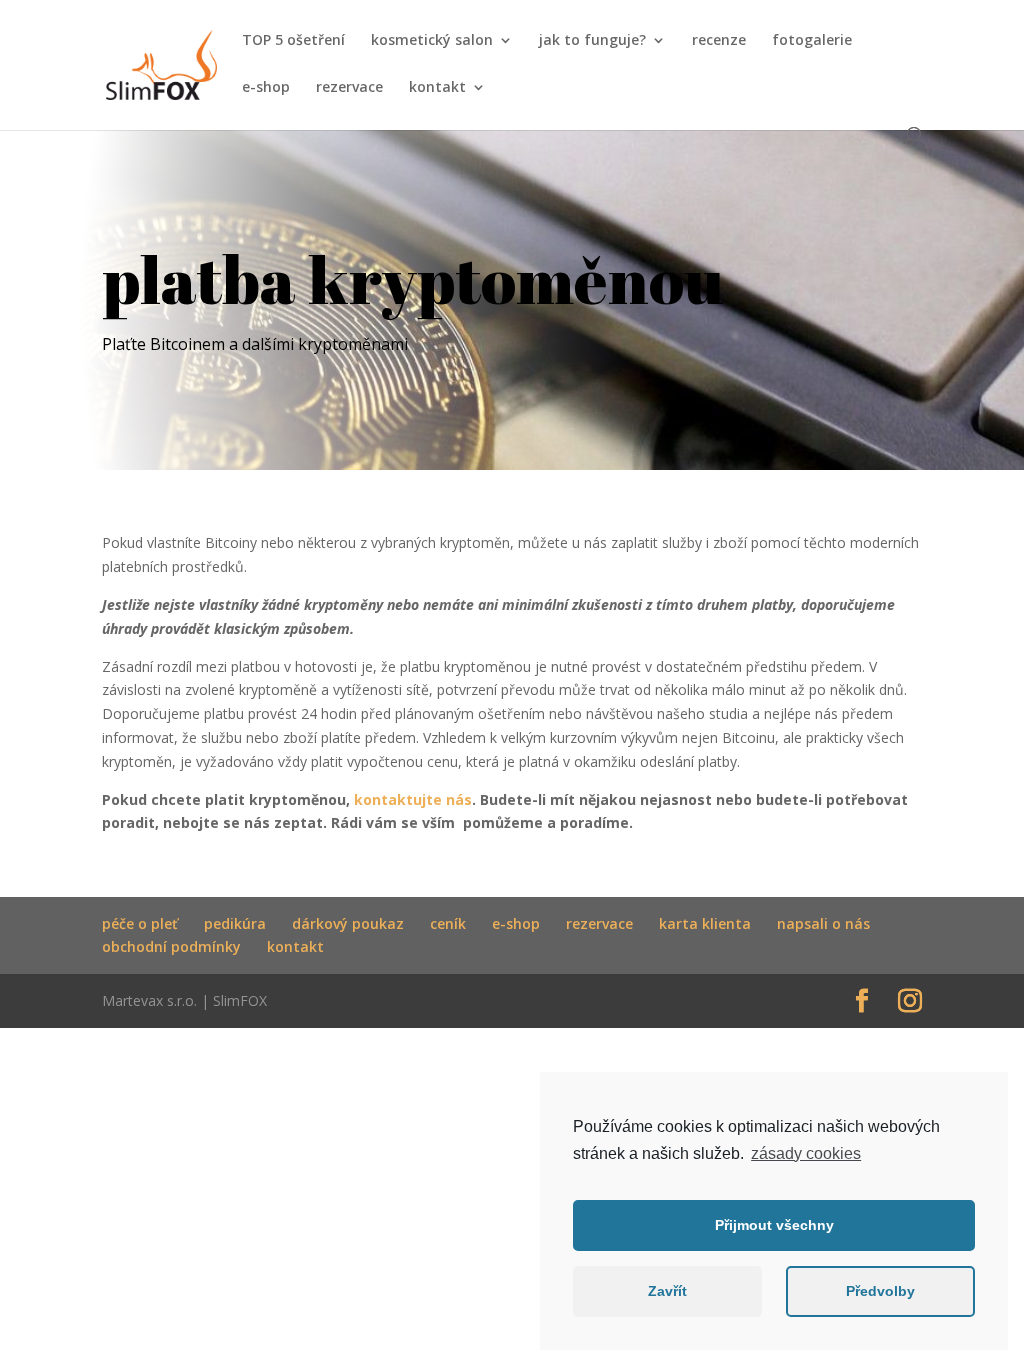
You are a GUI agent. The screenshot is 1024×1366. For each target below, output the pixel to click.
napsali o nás (823, 923)
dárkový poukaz (348, 923)
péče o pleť (140, 923)
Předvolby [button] (880, 1291)
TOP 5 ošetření (293, 41)
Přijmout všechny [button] (774, 1225)
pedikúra (235, 923)
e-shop (266, 88)
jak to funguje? (592, 41)
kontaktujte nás (413, 799)
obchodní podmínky (171, 946)
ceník (448, 923)
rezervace (349, 88)
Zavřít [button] (667, 1291)
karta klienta (705, 923)
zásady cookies (806, 1153)
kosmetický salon (432, 41)
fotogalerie (812, 41)
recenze (719, 41)
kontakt (437, 88)
